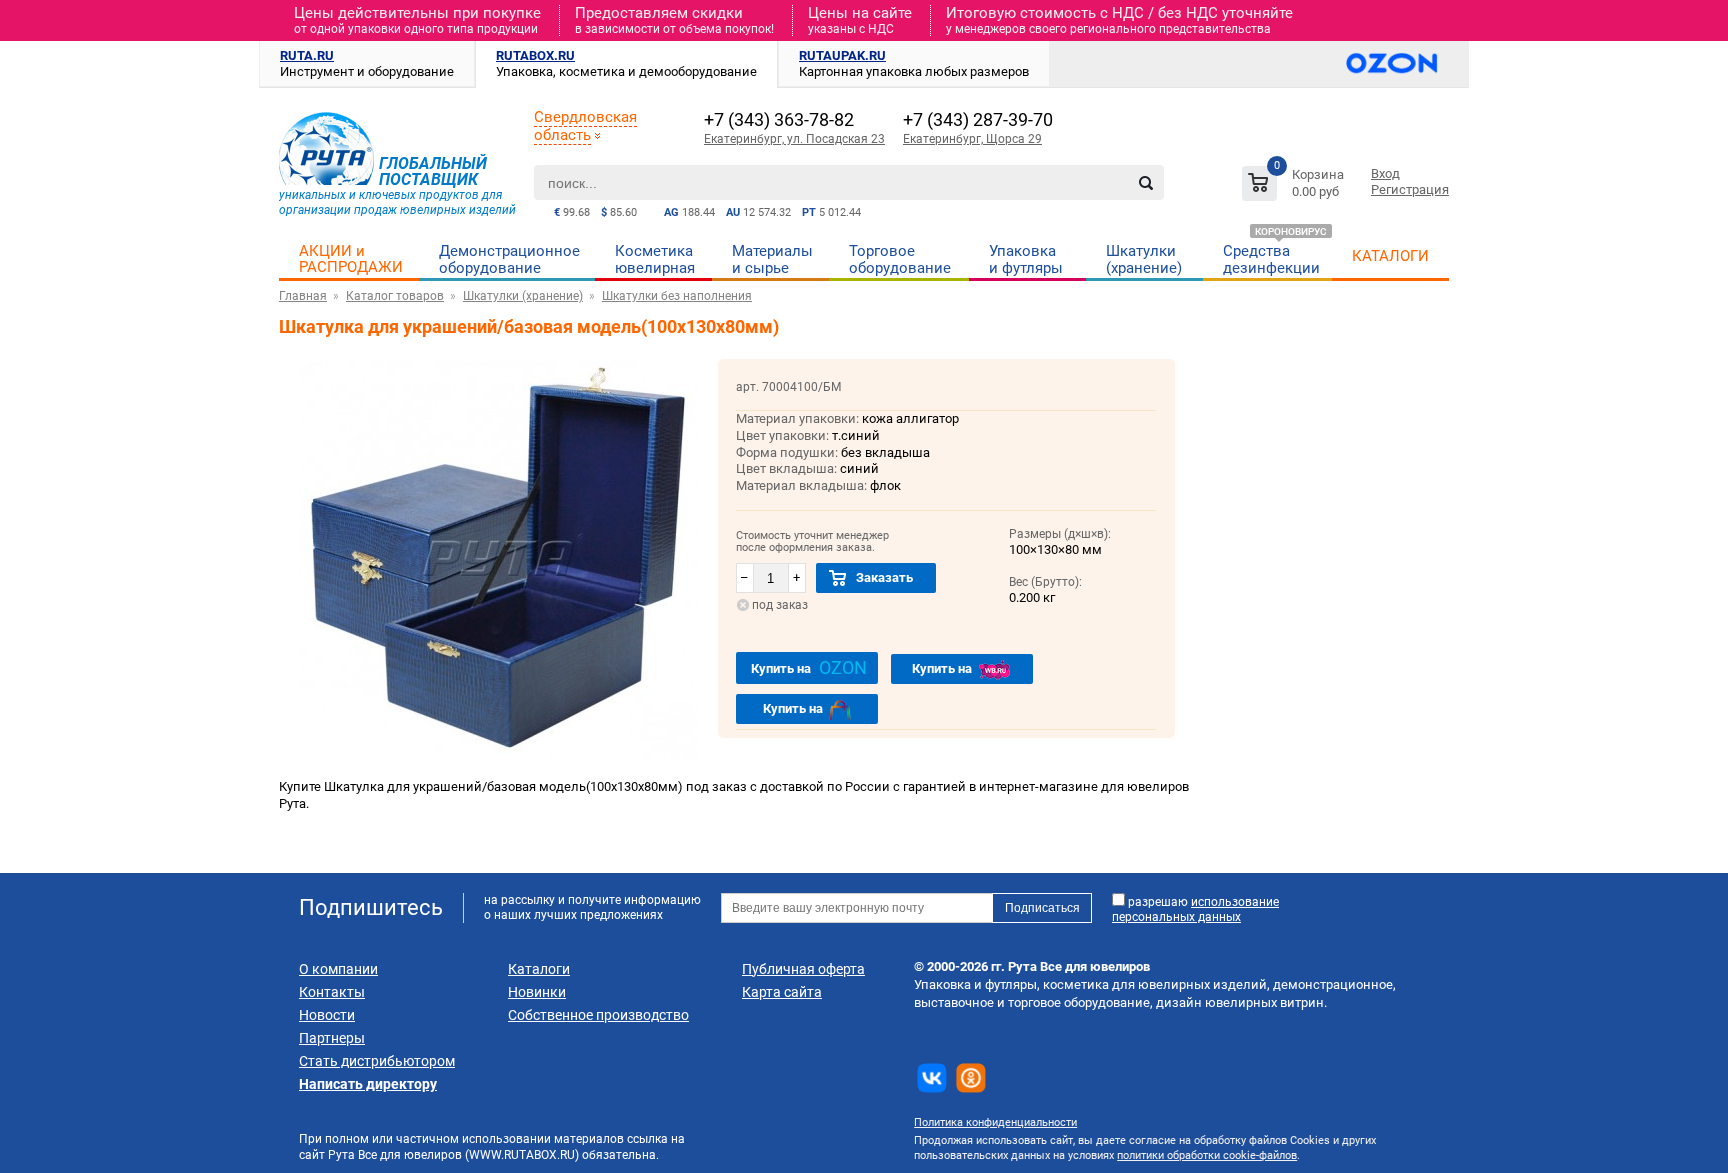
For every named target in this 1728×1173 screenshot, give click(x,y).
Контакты (332, 992)
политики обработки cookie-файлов (1207, 1155)
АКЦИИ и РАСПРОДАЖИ (351, 259)
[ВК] (932, 1078)
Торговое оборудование (900, 259)
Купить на (809, 667)
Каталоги (539, 969)
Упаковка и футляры (1026, 259)
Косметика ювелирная (655, 259)
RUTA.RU (307, 55)
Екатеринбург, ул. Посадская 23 (794, 139)
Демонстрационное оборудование (509, 259)
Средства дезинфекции (1271, 259)
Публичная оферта (803, 969)
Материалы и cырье (772, 259)
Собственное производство (598, 1015)
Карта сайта (782, 992)
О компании (338, 969)
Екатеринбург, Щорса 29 (972, 139)
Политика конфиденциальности (995, 1122)
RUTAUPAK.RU (842, 55)
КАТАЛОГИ (1390, 256)
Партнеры (332, 1038)
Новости (327, 1015)
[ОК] (971, 1078)
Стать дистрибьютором (377, 1061)
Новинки (537, 992)
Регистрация (1410, 189)
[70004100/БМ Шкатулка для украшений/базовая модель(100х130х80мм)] (498, 754)
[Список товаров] (1295, 186)
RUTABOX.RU (535, 55)
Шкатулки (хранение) (1144, 259)
